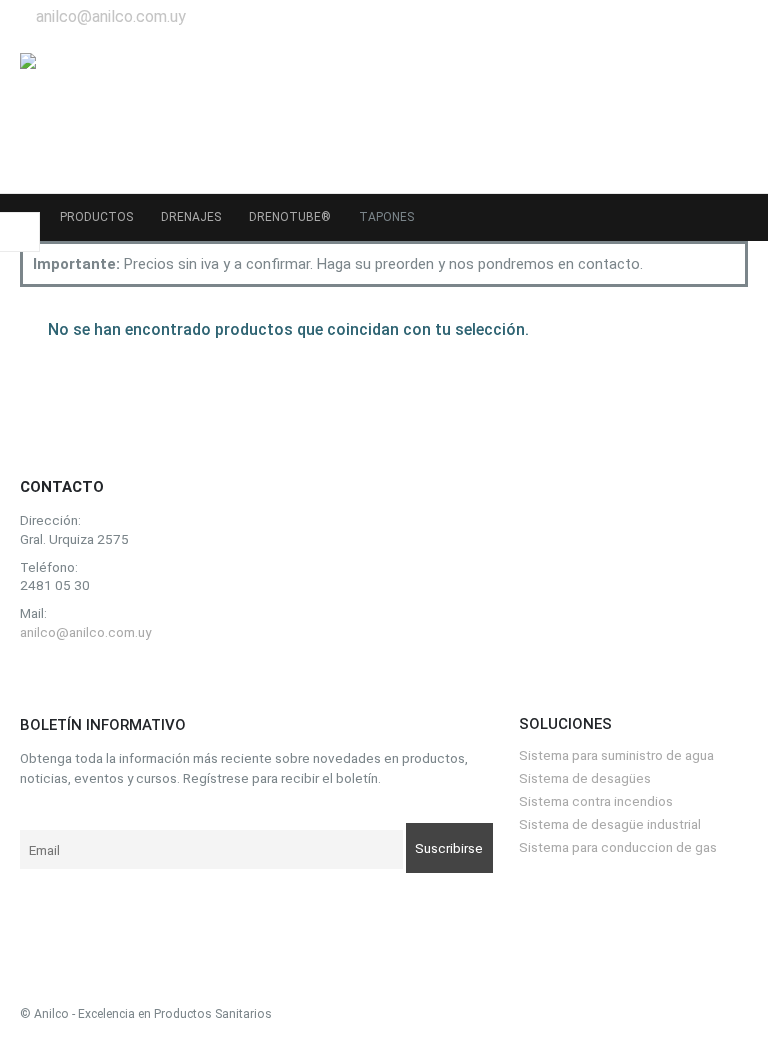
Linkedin (128, 679)
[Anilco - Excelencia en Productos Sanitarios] (80, 113)
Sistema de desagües (585, 778)
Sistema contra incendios (596, 801)
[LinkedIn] (728, 17)
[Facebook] (653, 17)
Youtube (84, 679)
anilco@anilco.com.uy (111, 16)
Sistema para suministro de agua (616, 755)
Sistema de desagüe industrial (610, 824)
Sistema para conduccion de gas (618, 847)
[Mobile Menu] (730, 113)
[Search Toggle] (684, 113)
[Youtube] (690, 17)
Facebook (40, 679)
